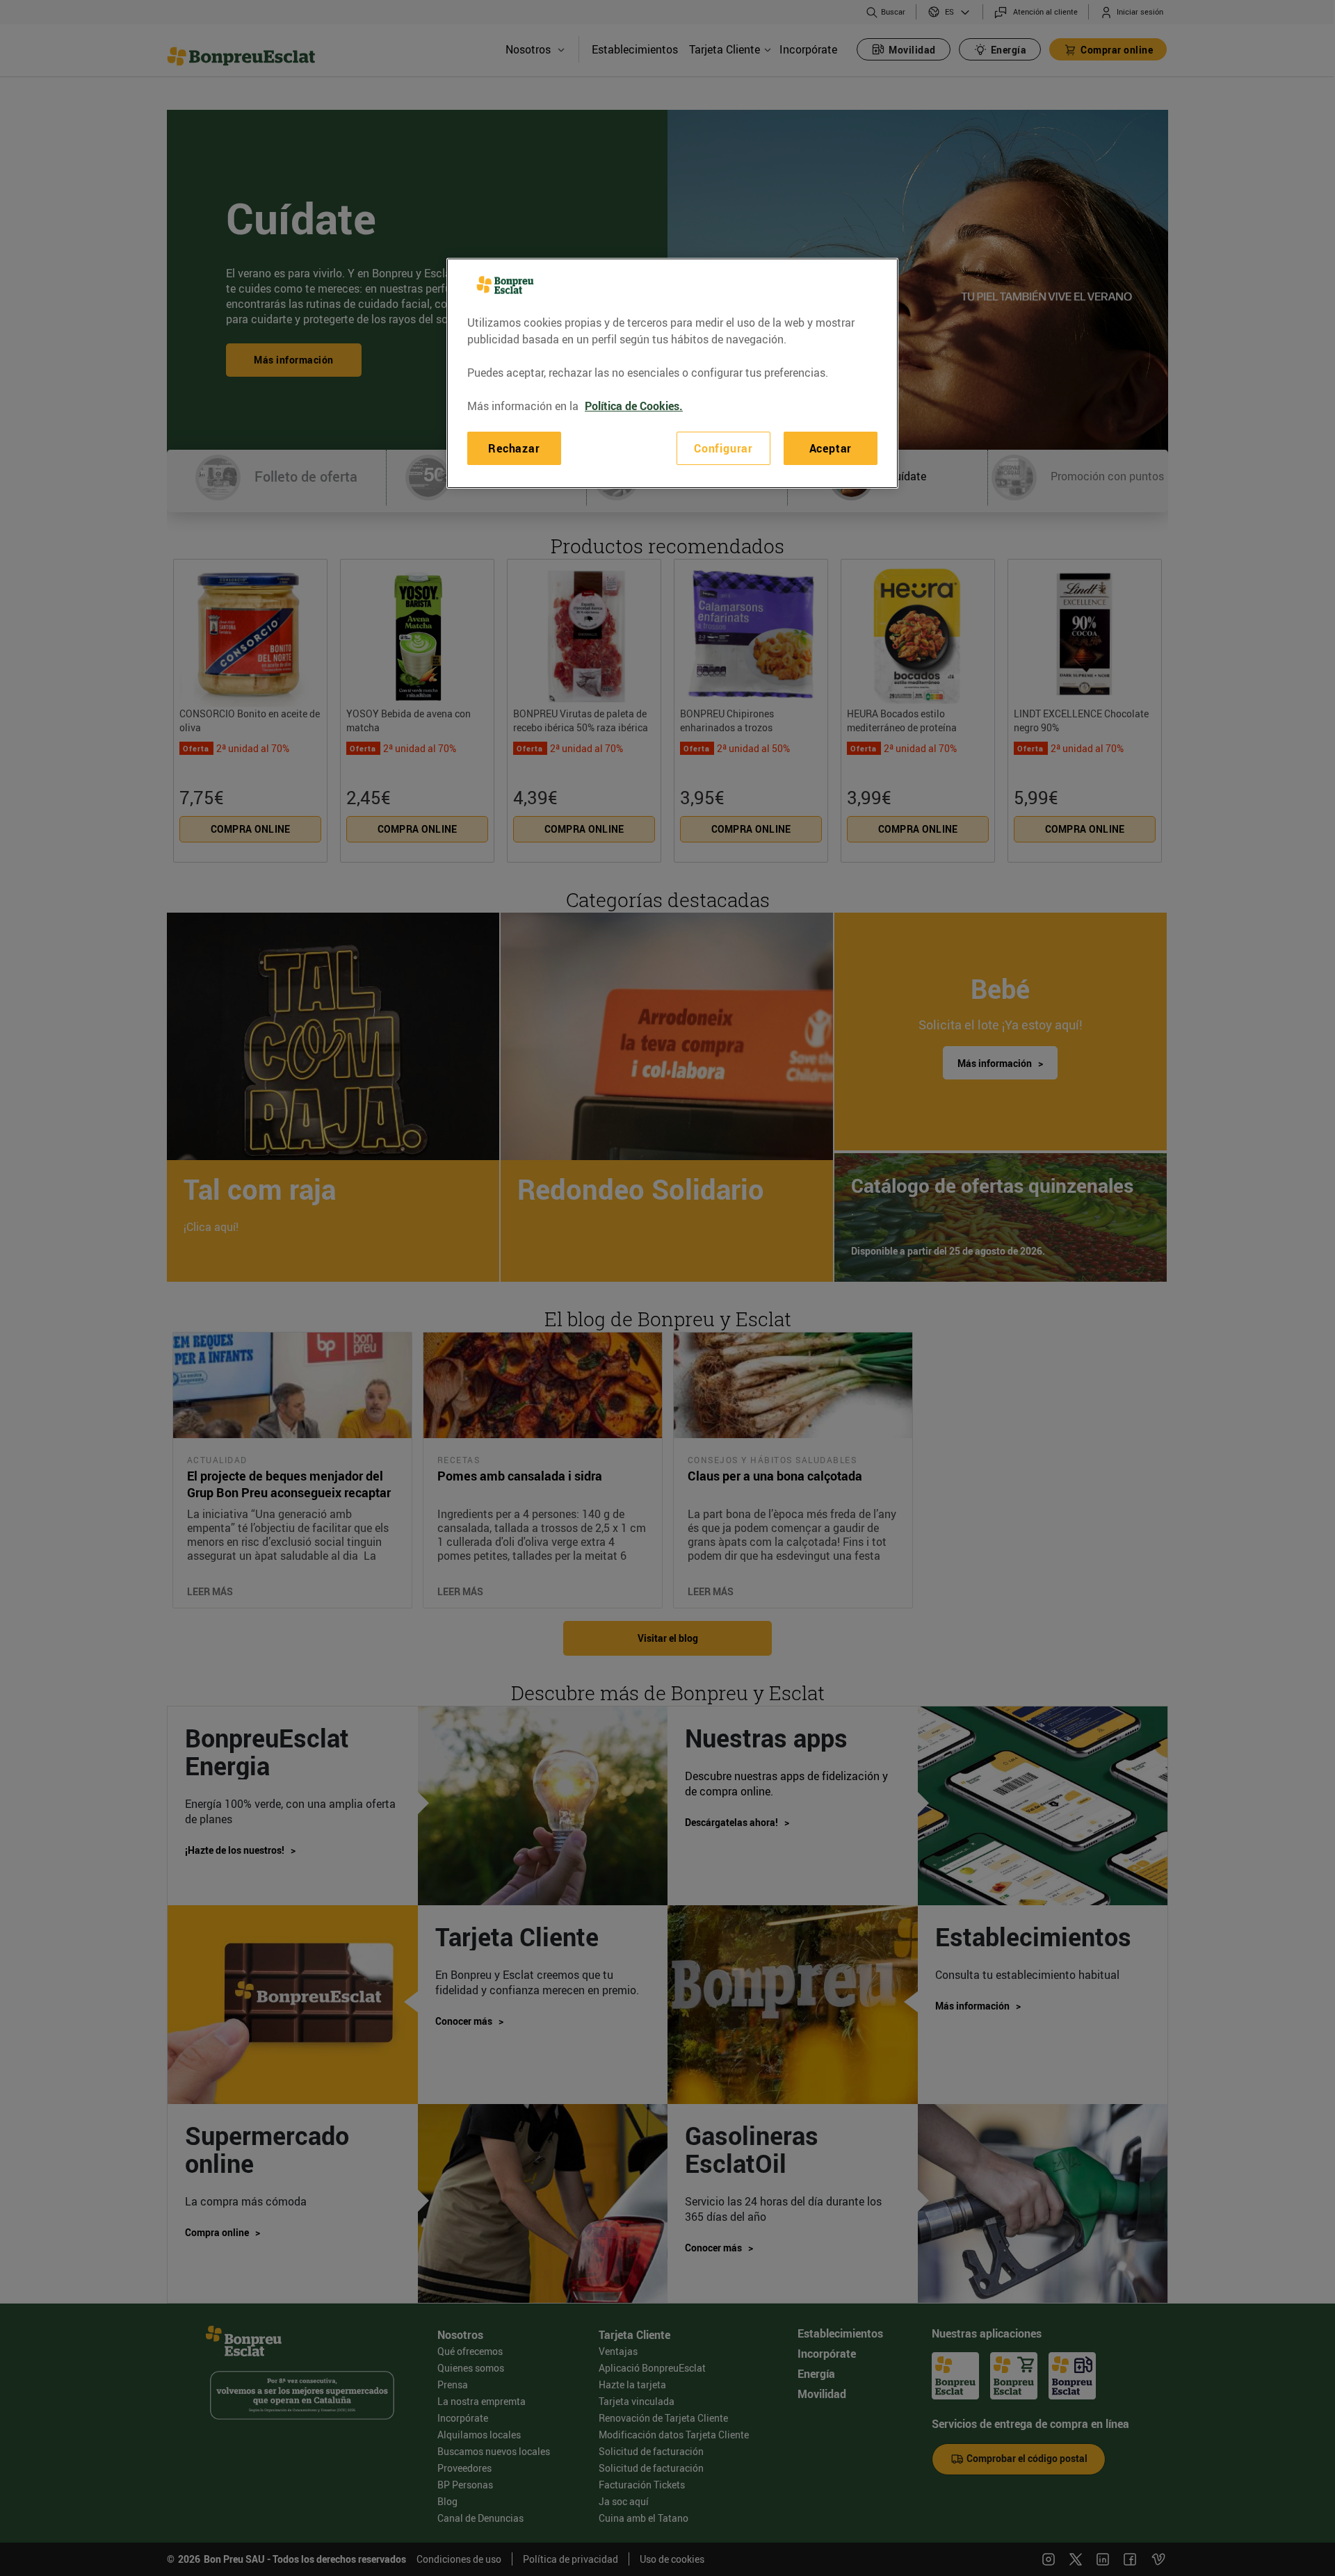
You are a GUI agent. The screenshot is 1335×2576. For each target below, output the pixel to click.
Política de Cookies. (634, 406)
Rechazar (514, 448)
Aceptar (831, 448)
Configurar (723, 448)
